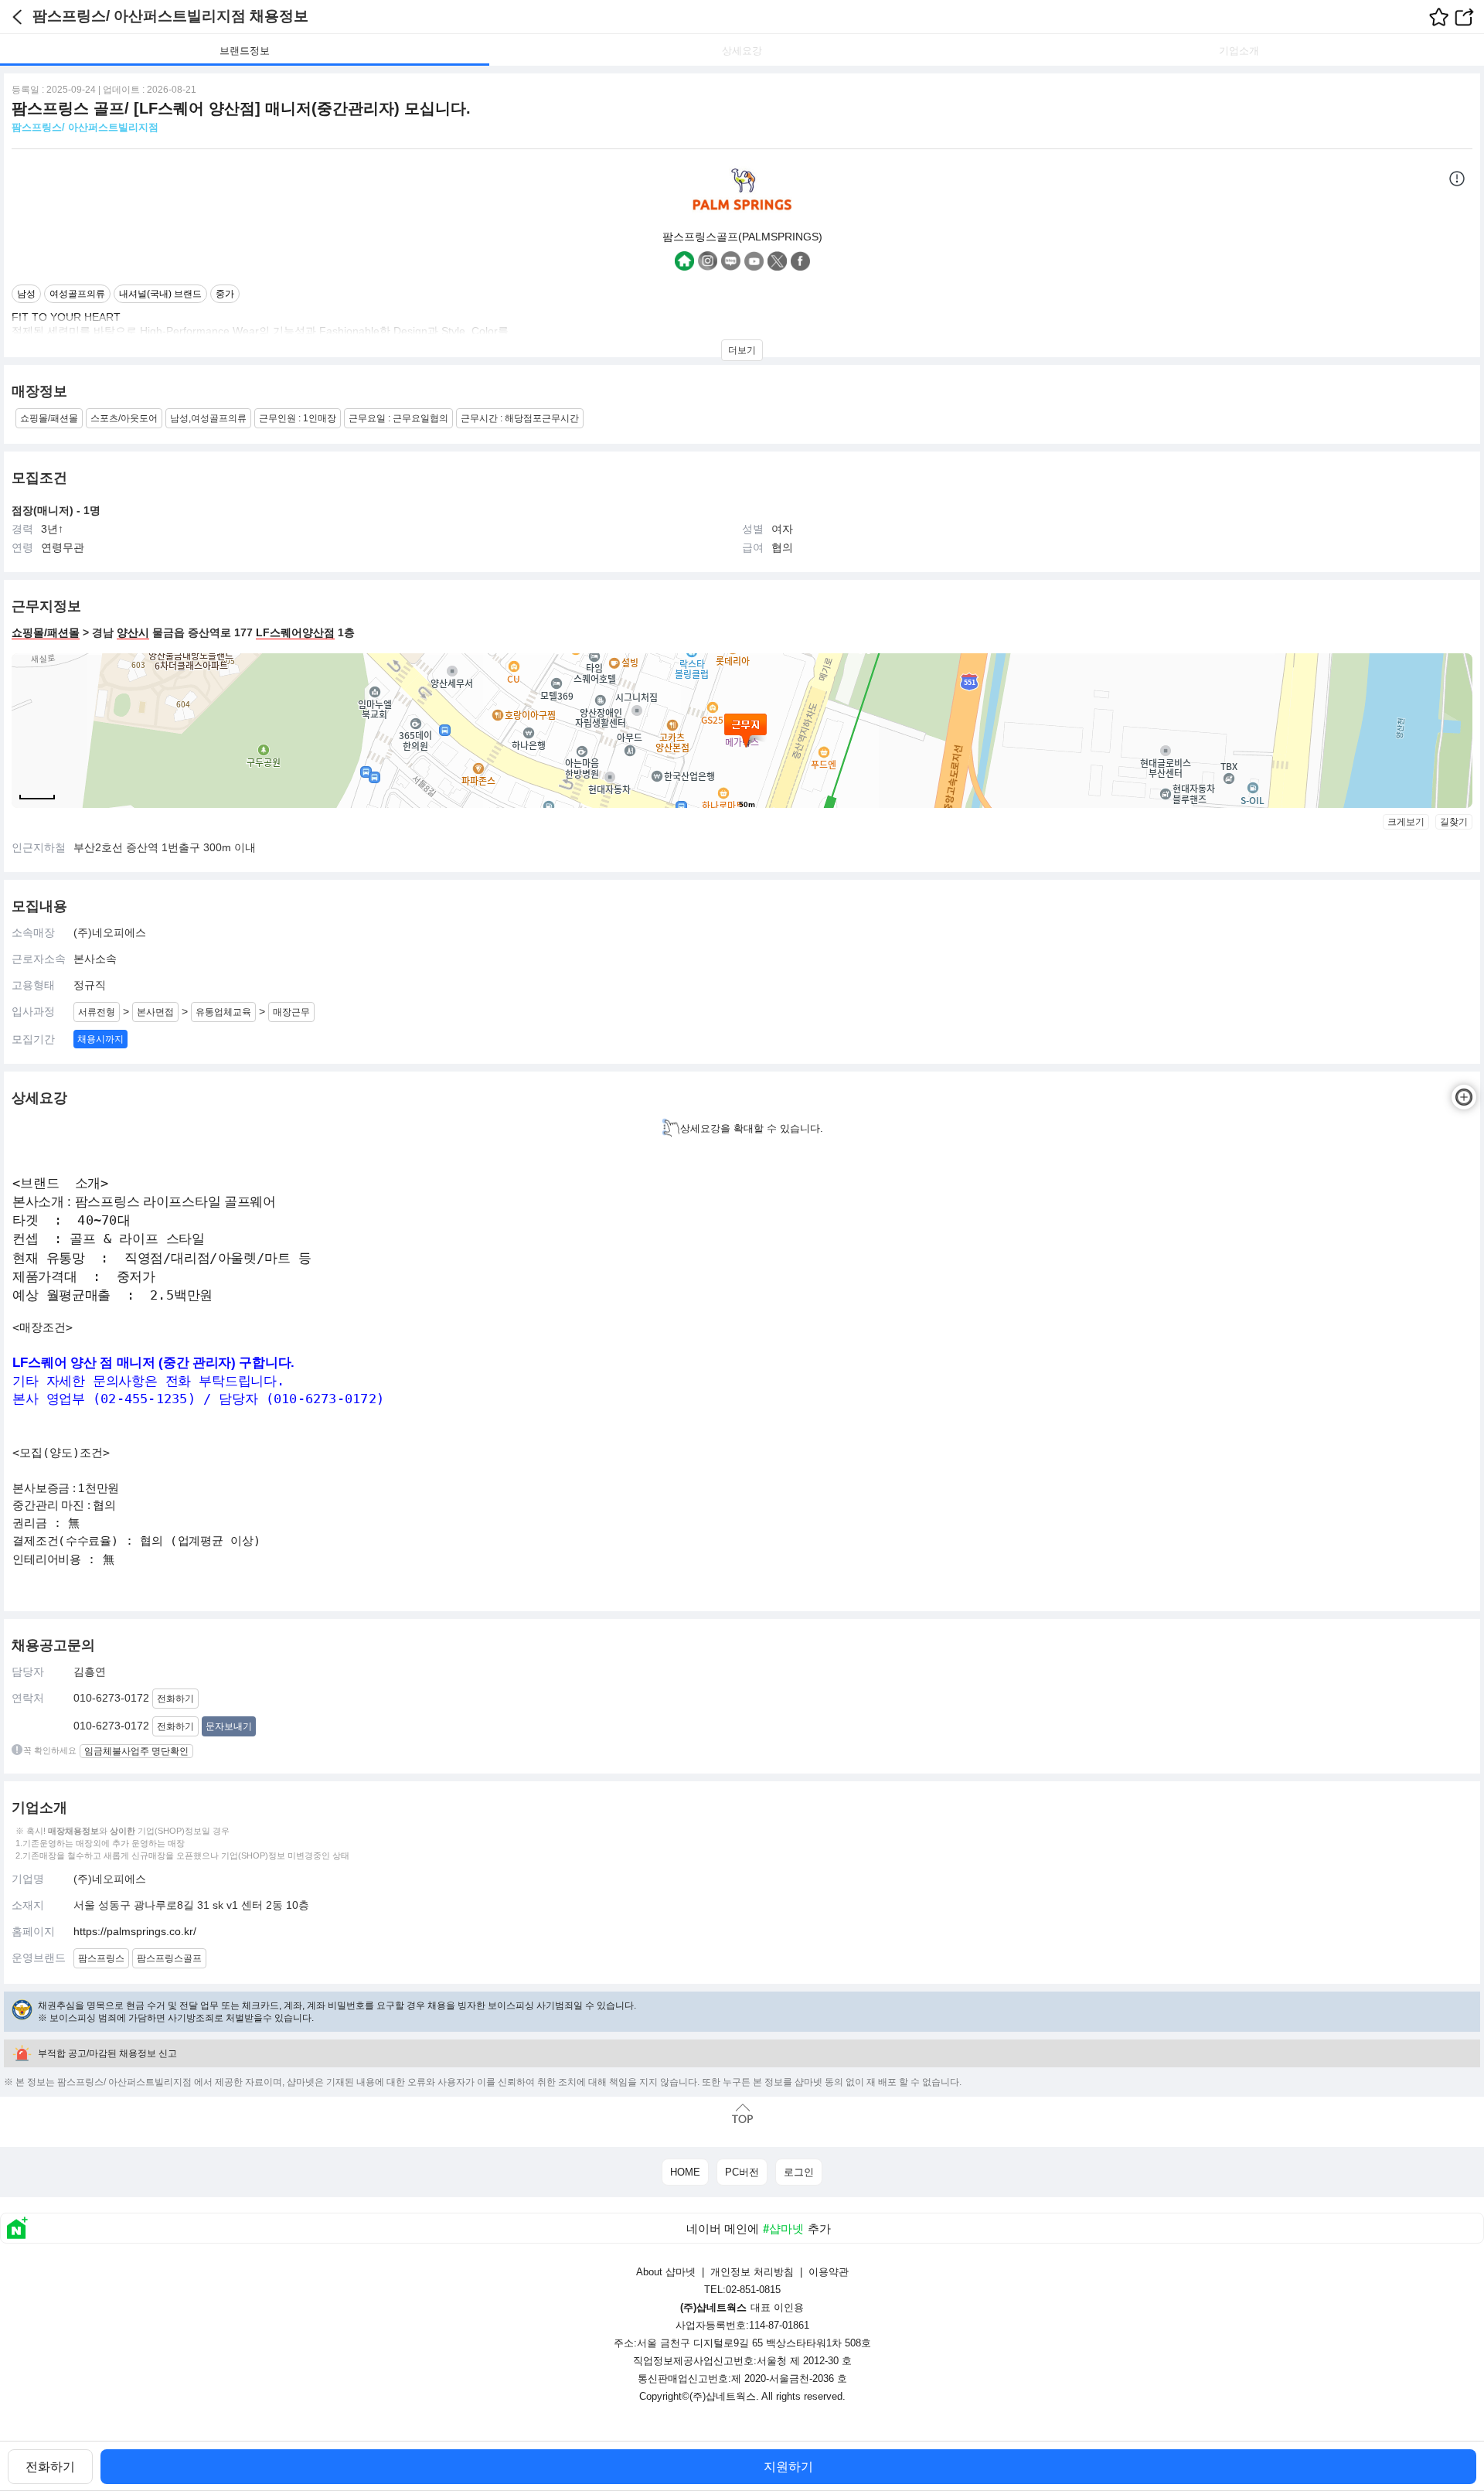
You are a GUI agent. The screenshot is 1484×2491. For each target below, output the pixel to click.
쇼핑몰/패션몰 (46, 632)
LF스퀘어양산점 (295, 632)
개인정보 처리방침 (752, 2272)
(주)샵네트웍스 (723, 2396)
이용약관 (829, 2272)
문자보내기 (229, 1726)
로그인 (799, 2172)
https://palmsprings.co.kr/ (135, 1931)
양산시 (133, 632)
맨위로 (742, 2114)
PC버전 (742, 2172)
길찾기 (1454, 822)
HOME (685, 2172)
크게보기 (1406, 822)
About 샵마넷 (666, 2272)
